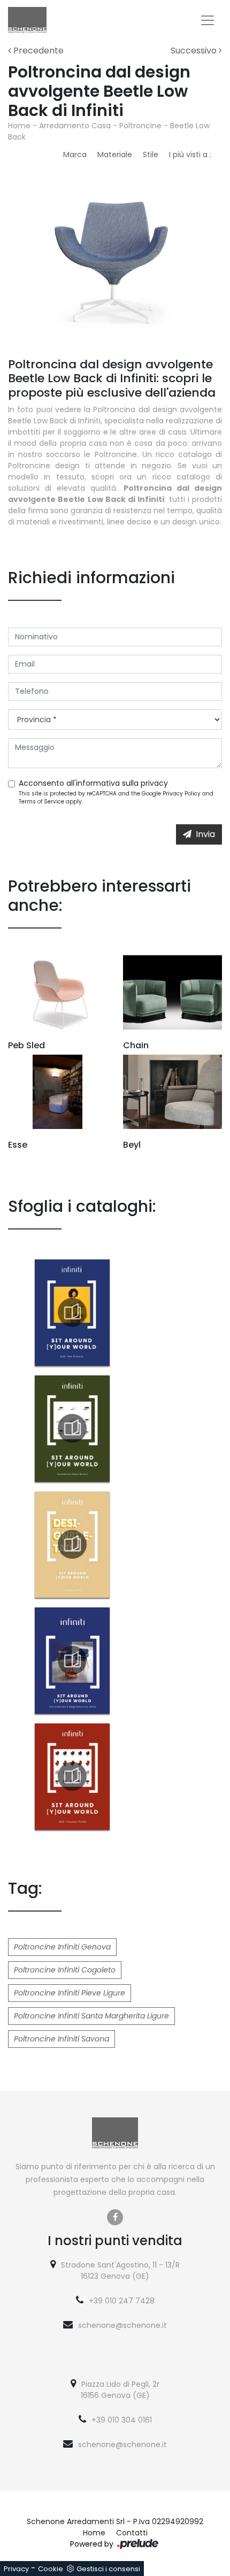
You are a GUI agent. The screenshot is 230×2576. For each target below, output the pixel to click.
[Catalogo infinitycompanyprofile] (72, 1776)
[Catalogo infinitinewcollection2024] (72, 1660)
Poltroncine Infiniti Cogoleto (65, 1970)
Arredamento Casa (75, 126)
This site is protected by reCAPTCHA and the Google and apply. (116, 798)
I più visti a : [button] (190, 154)
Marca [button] (75, 154)
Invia (205, 834)
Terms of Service (41, 802)
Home (19, 126)
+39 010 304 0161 (122, 2420)
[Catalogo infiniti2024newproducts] (72, 1312)
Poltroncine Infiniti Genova (62, 1947)
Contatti (132, 2533)
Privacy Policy (182, 794)
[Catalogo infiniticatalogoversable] (72, 1428)
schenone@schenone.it (122, 2325)
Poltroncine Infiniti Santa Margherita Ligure (91, 2016)
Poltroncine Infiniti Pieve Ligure (70, 1993)
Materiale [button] (115, 154)
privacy (154, 783)
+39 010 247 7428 (122, 2301)
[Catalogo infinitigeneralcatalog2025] (72, 1544)
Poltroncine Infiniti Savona (62, 2039)
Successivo (195, 51)
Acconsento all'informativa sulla (93, 783)
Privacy (16, 2569)
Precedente (37, 51)
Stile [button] (151, 154)
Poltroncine (140, 126)
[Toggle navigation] (208, 20)
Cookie (51, 2569)
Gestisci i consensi (108, 2569)
